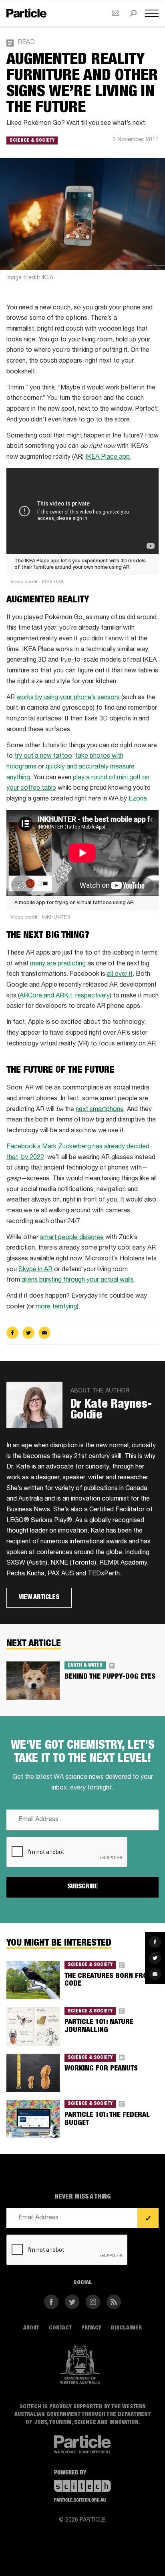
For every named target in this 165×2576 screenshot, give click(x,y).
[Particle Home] (26, 13)
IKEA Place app (108, 457)
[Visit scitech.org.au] (82, 2487)
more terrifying (56, 1307)
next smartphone (100, 1110)
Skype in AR (35, 1270)
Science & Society (32, 140)
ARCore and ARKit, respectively (65, 996)
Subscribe (83, 1887)
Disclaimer (126, 2328)
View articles (39, 1597)
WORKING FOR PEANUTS (101, 2069)
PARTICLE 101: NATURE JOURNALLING (99, 2026)
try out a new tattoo (43, 756)
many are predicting (58, 964)
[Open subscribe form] (116, 13)
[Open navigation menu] (152, 13)
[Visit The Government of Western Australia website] (80, 2365)
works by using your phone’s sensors (68, 698)
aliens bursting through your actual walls (78, 1280)
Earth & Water (85, 1665)
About (31, 2328)
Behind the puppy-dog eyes (110, 1677)
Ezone (138, 799)
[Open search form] (133, 13)
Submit (148, 2218)
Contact (60, 2328)
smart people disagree (72, 1238)
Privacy (91, 2328)
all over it (120, 975)
